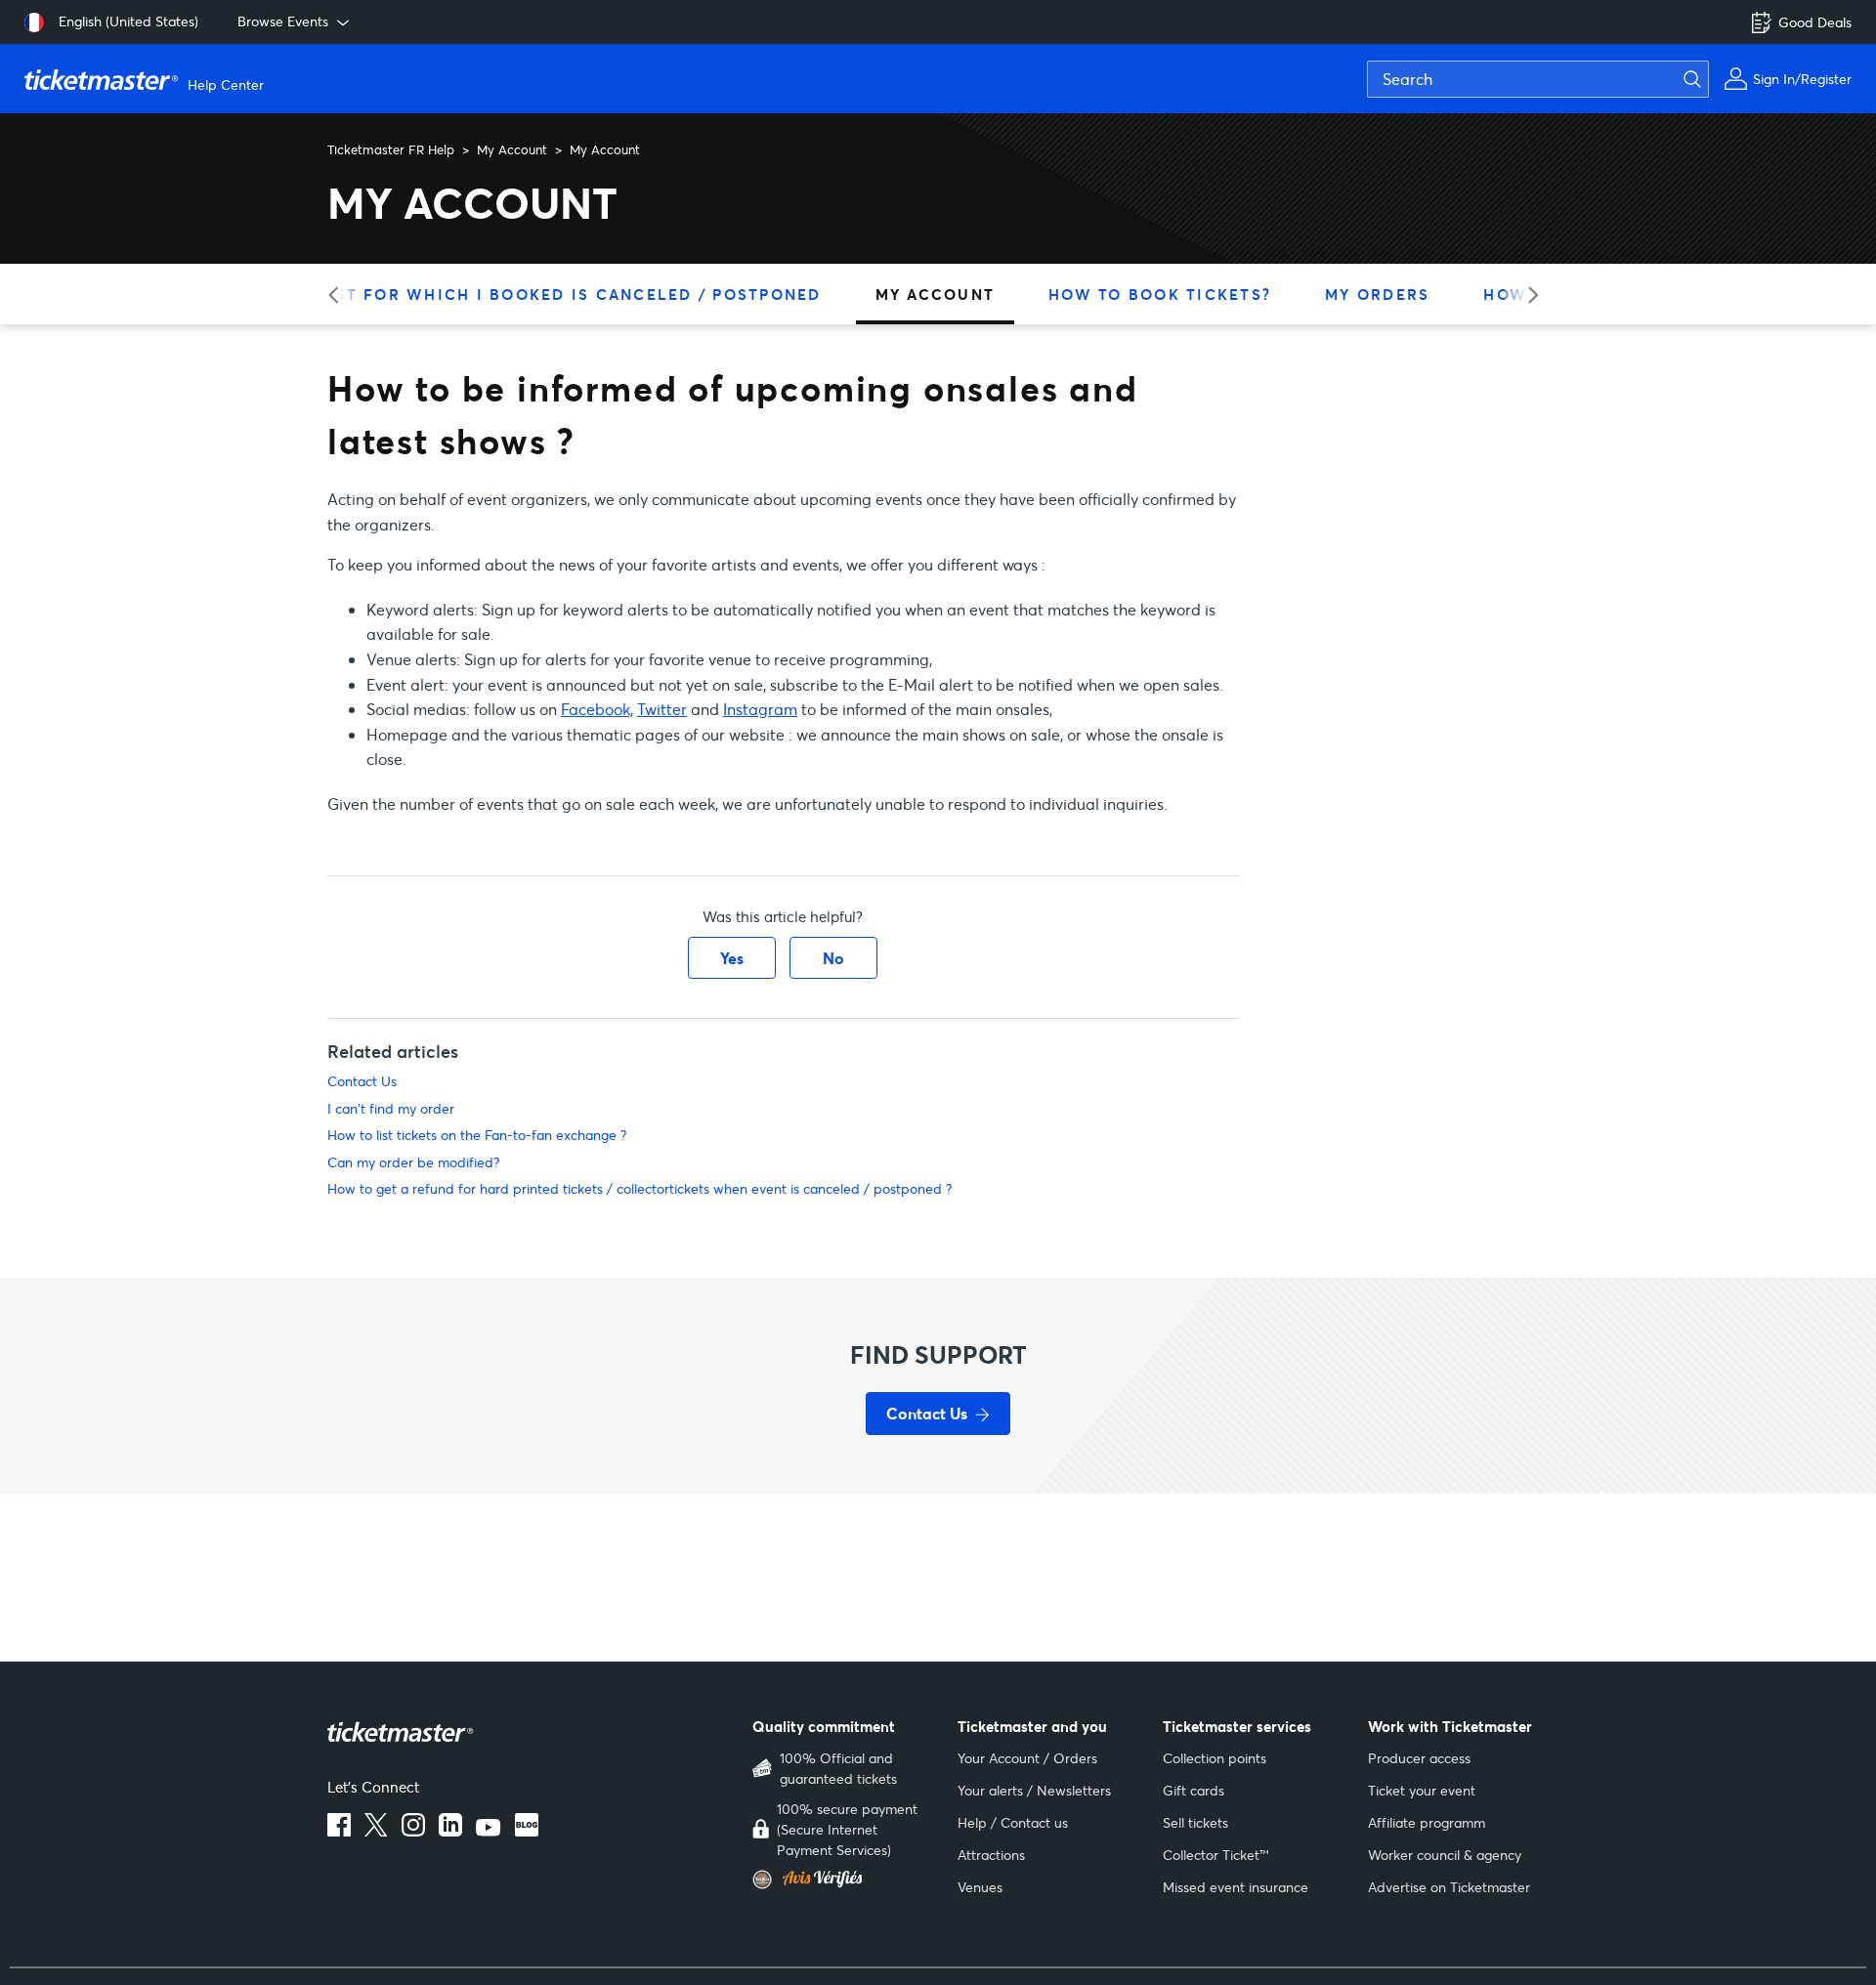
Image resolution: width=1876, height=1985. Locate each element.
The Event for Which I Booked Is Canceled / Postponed (540, 294)
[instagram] (413, 1831)
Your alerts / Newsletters (1034, 1790)
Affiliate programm (1427, 1822)
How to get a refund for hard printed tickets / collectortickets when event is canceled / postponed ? (640, 1188)
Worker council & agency (1445, 1855)
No (833, 958)
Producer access (1419, 1758)
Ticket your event (1422, 1790)
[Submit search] (1704, 79)
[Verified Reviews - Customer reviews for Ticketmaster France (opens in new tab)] (843, 1879)
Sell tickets (1195, 1822)
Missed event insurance (1236, 1887)
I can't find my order (391, 1108)
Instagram (760, 709)
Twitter (662, 709)
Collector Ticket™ (1216, 1855)
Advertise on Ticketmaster (1449, 1887)
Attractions (991, 1855)
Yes (732, 958)
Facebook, (597, 709)
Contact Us (362, 1081)
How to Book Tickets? (1160, 294)
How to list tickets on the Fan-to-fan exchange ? (477, 1135)
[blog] (527, 1831)
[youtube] (489, 1831)
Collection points (1215, 1758)
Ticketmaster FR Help (391, 149)
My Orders (1377, 294)
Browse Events (283, 21)
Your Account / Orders (1027, 1758)
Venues (980, 1887)
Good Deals (1815, 22)
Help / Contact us (1013, 1822)
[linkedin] (450, 1831)
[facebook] (339, 1831)
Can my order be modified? (413, 1162)
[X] (376, 1831)
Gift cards (1194, 1790)
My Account (512, 149)
